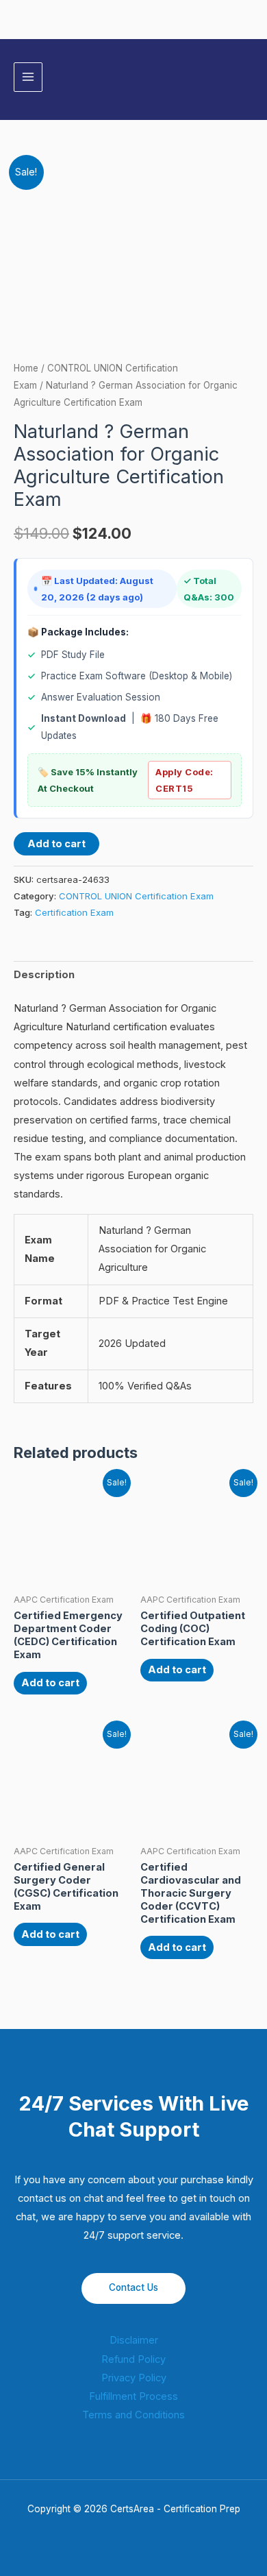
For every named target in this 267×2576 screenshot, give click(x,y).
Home (26, 368)
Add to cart (56, 844)
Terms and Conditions (133, 2415)
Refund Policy (133, 2359)
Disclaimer (134, 2340)
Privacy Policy (134, 2378)
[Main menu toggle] (28, 77)
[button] (249, 77)
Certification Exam (74, 912)
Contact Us (133, 2287)
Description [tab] (44, 975)
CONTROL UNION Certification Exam (136, 896)
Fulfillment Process (133, 2396)
